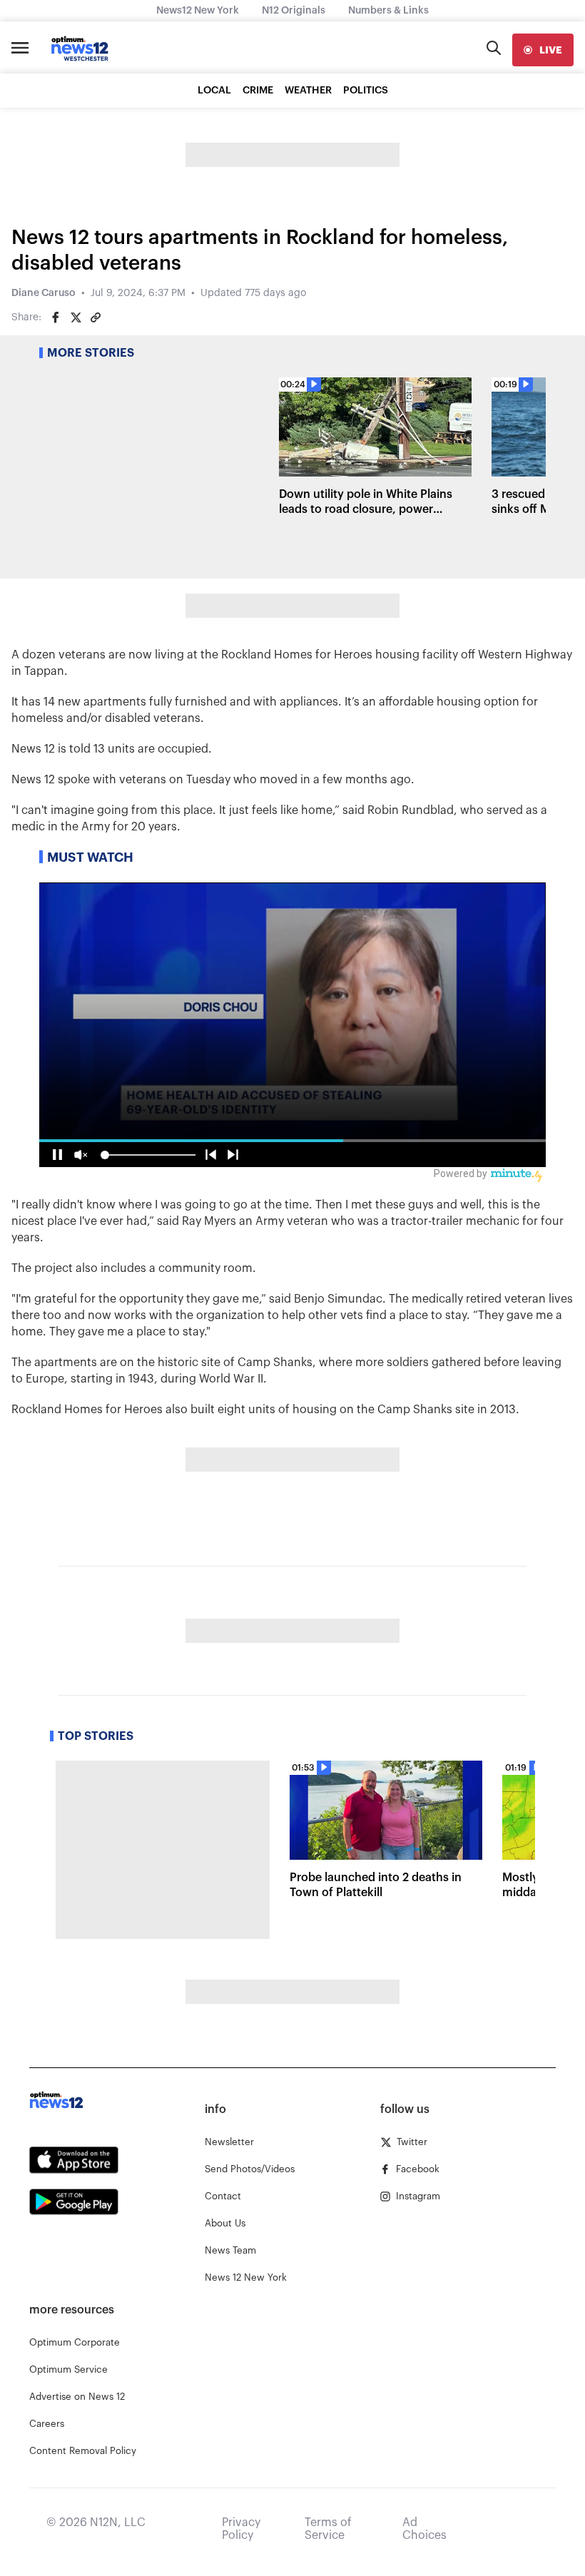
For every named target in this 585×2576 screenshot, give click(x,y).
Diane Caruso (44, 293)
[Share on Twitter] (76, 317)
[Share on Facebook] (56, 317)
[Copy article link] (96, 317)
